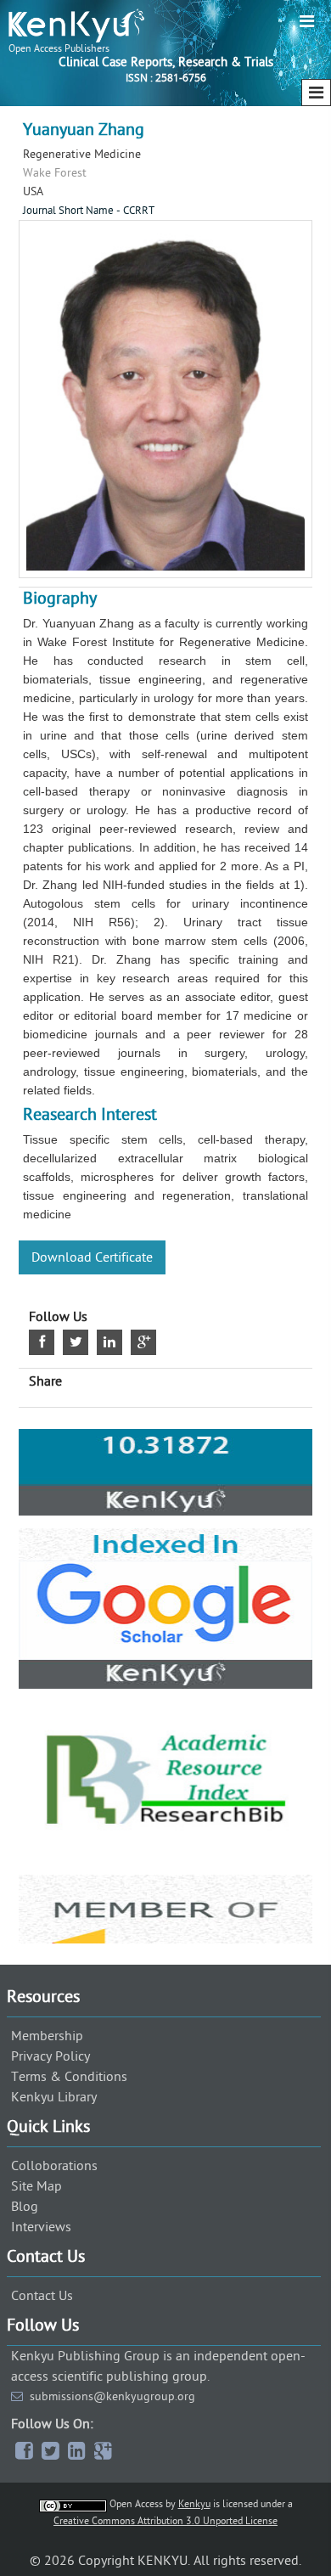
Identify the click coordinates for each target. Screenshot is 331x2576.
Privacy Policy (50, 2056)
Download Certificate (92, 1257)
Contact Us (42, 2296)
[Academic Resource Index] (165, 1682)
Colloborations (54, 2166)
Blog (25, 2207)
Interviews (41, 2227)
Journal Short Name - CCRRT (89, 211)
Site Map (36, 2186)
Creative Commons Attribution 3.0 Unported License (165, 2521)
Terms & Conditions (69, 2077)
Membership (47, 2036)
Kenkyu (194, 2504)
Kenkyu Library (54, 2097)
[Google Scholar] (165, 1509)
